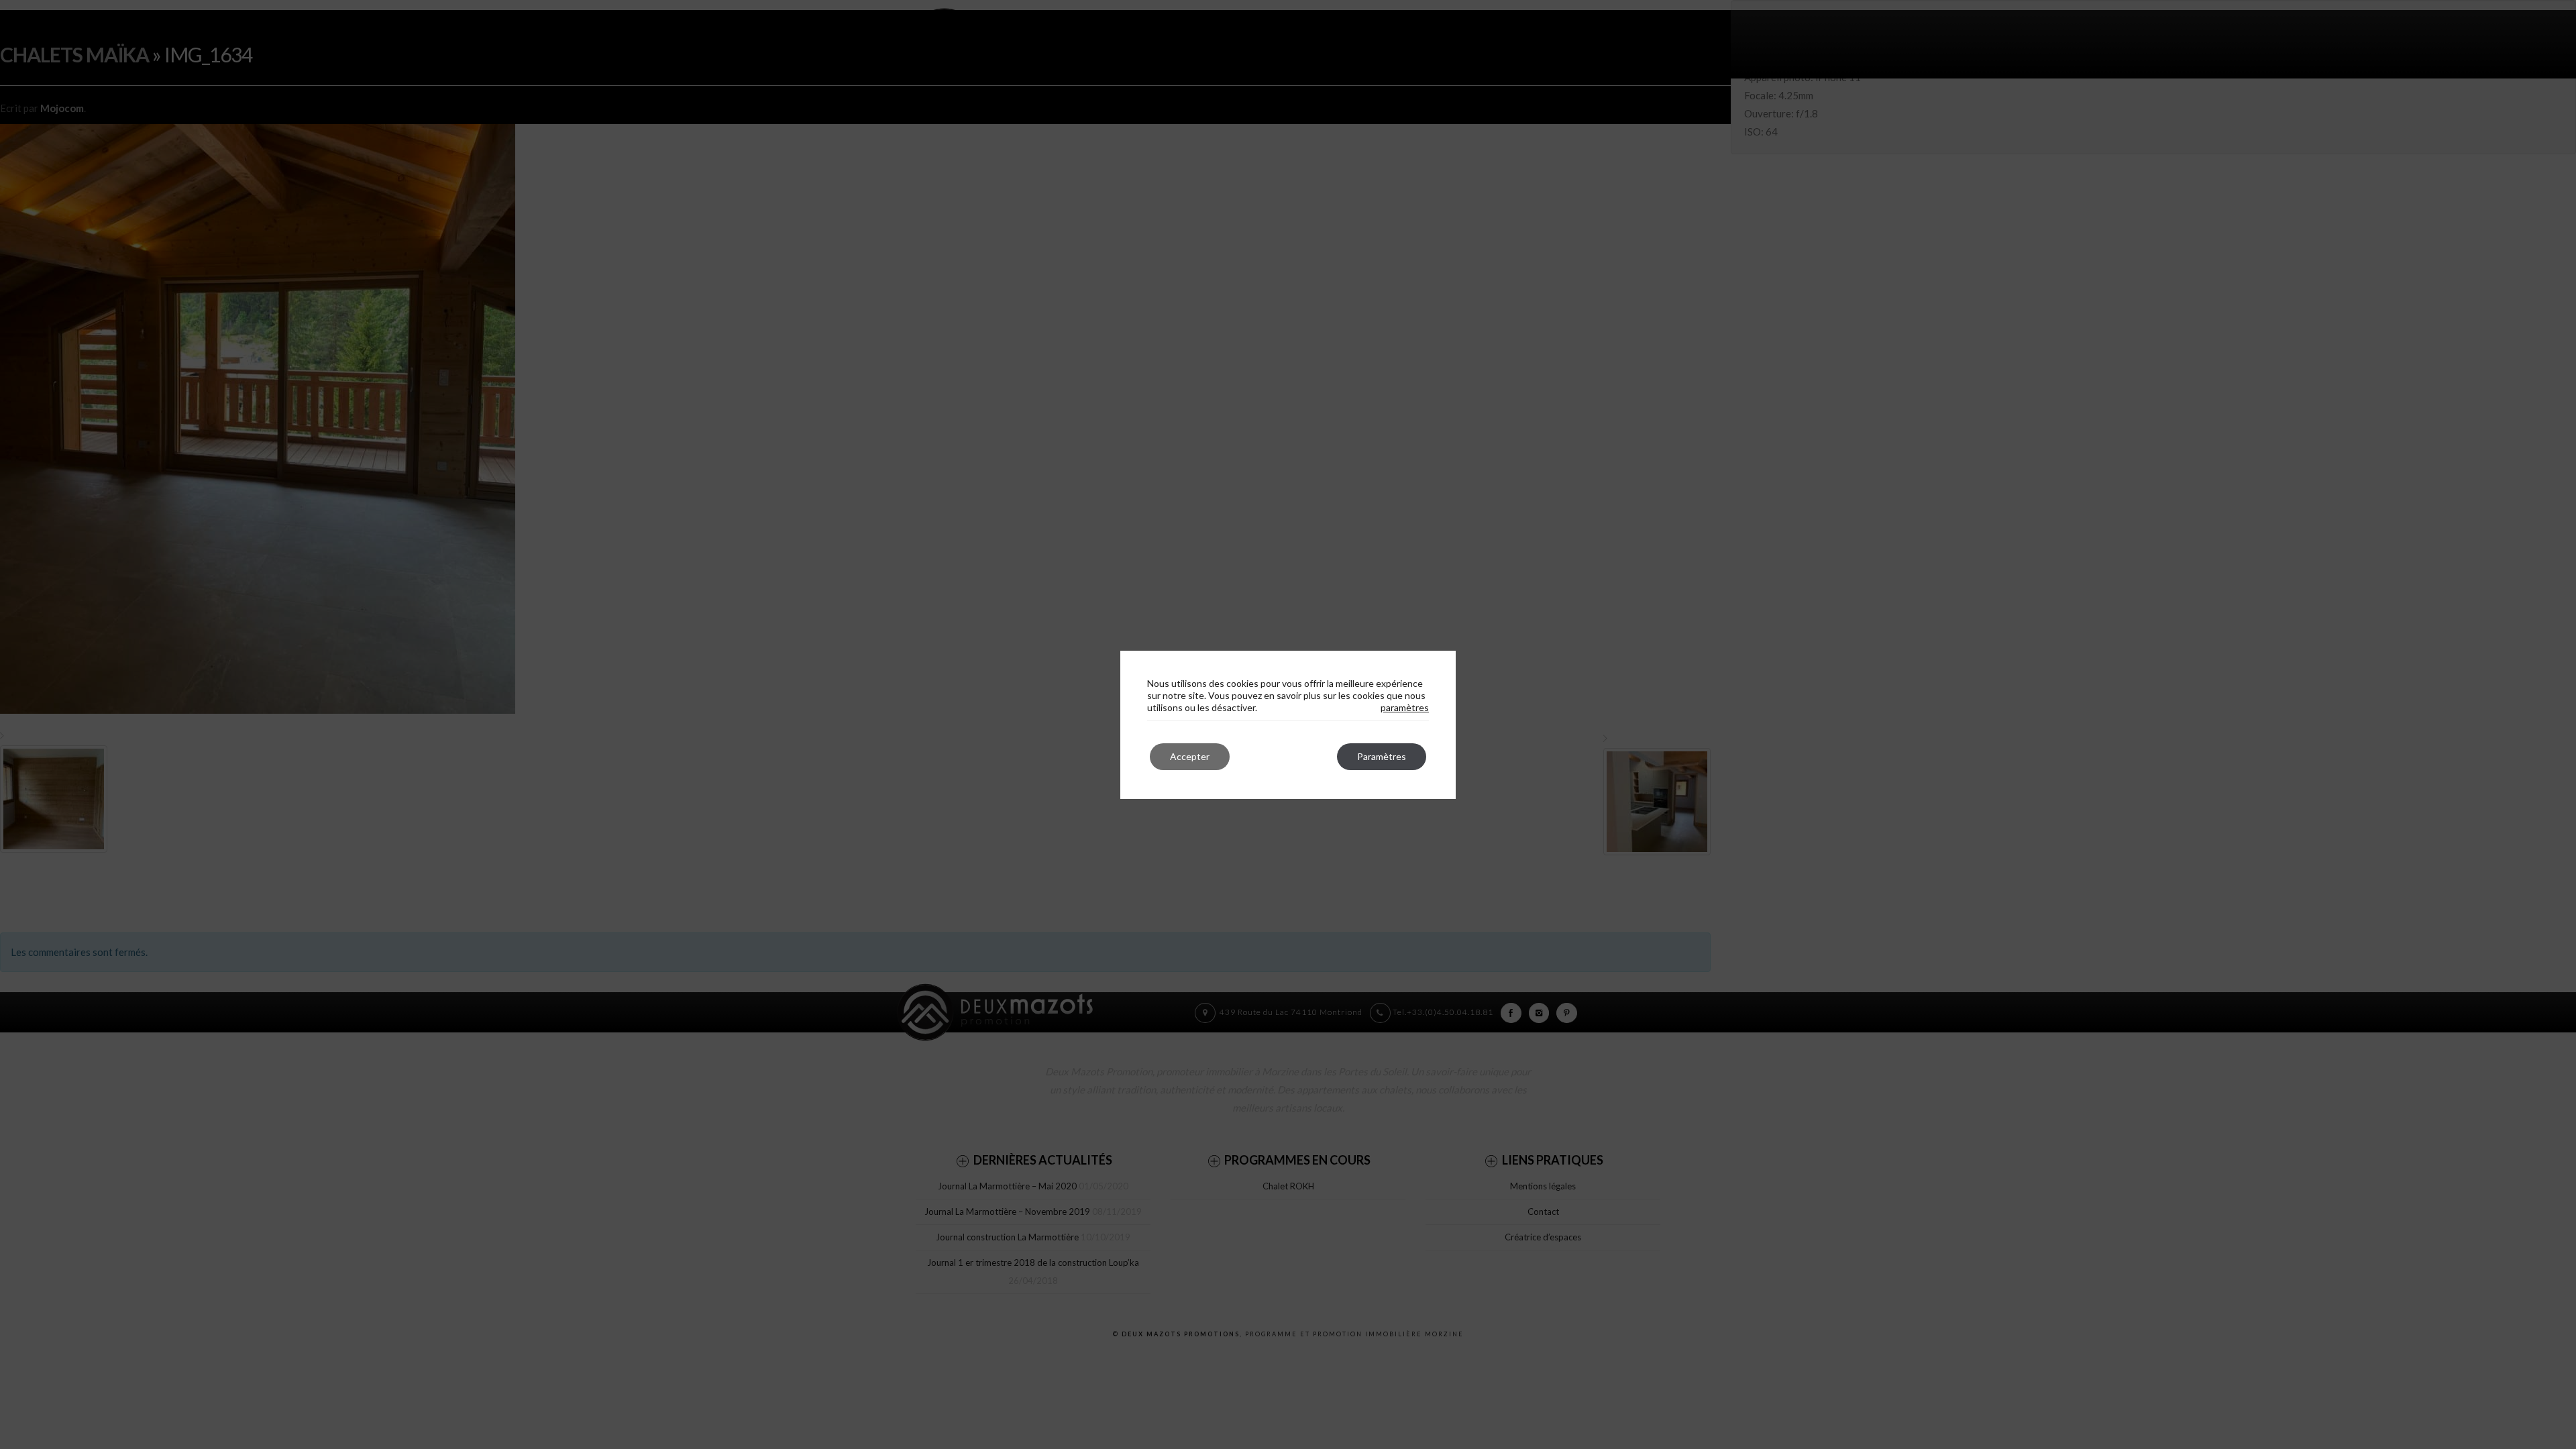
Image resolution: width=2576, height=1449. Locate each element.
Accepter (1190, 756)
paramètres (1405, 707)
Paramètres (1382, 756)
